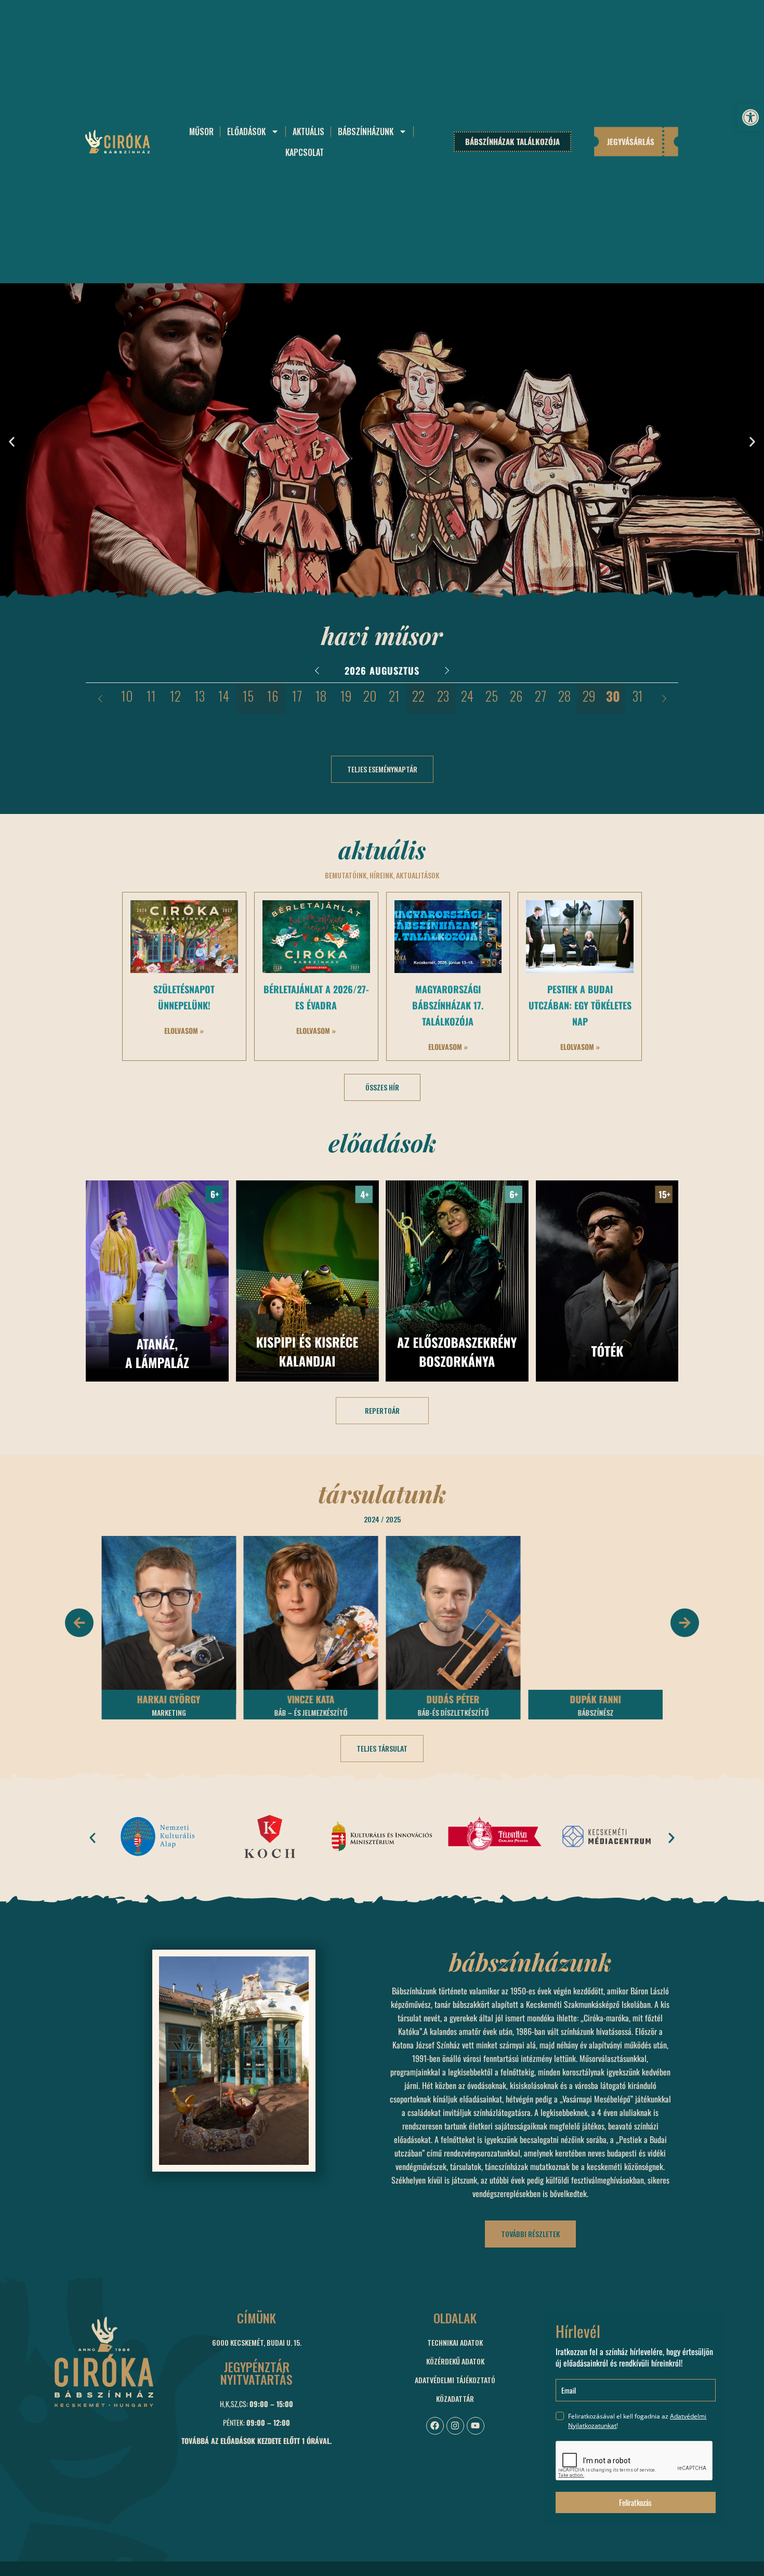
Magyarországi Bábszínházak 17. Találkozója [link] (448, 1005)
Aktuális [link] (308, 132)
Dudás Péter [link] (311, 1699)
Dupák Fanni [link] (453, 1699)
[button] (12, 442)
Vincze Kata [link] (169, 1699)
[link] (750, 117)
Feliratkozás (635, 2502)
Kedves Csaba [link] (596, 1699)
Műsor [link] (201, 132)
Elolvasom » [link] (184, 1030)
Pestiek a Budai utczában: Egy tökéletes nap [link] (580, 1005)
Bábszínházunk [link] (366, 132)
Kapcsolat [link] (305, 152)
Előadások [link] (246, 132)
